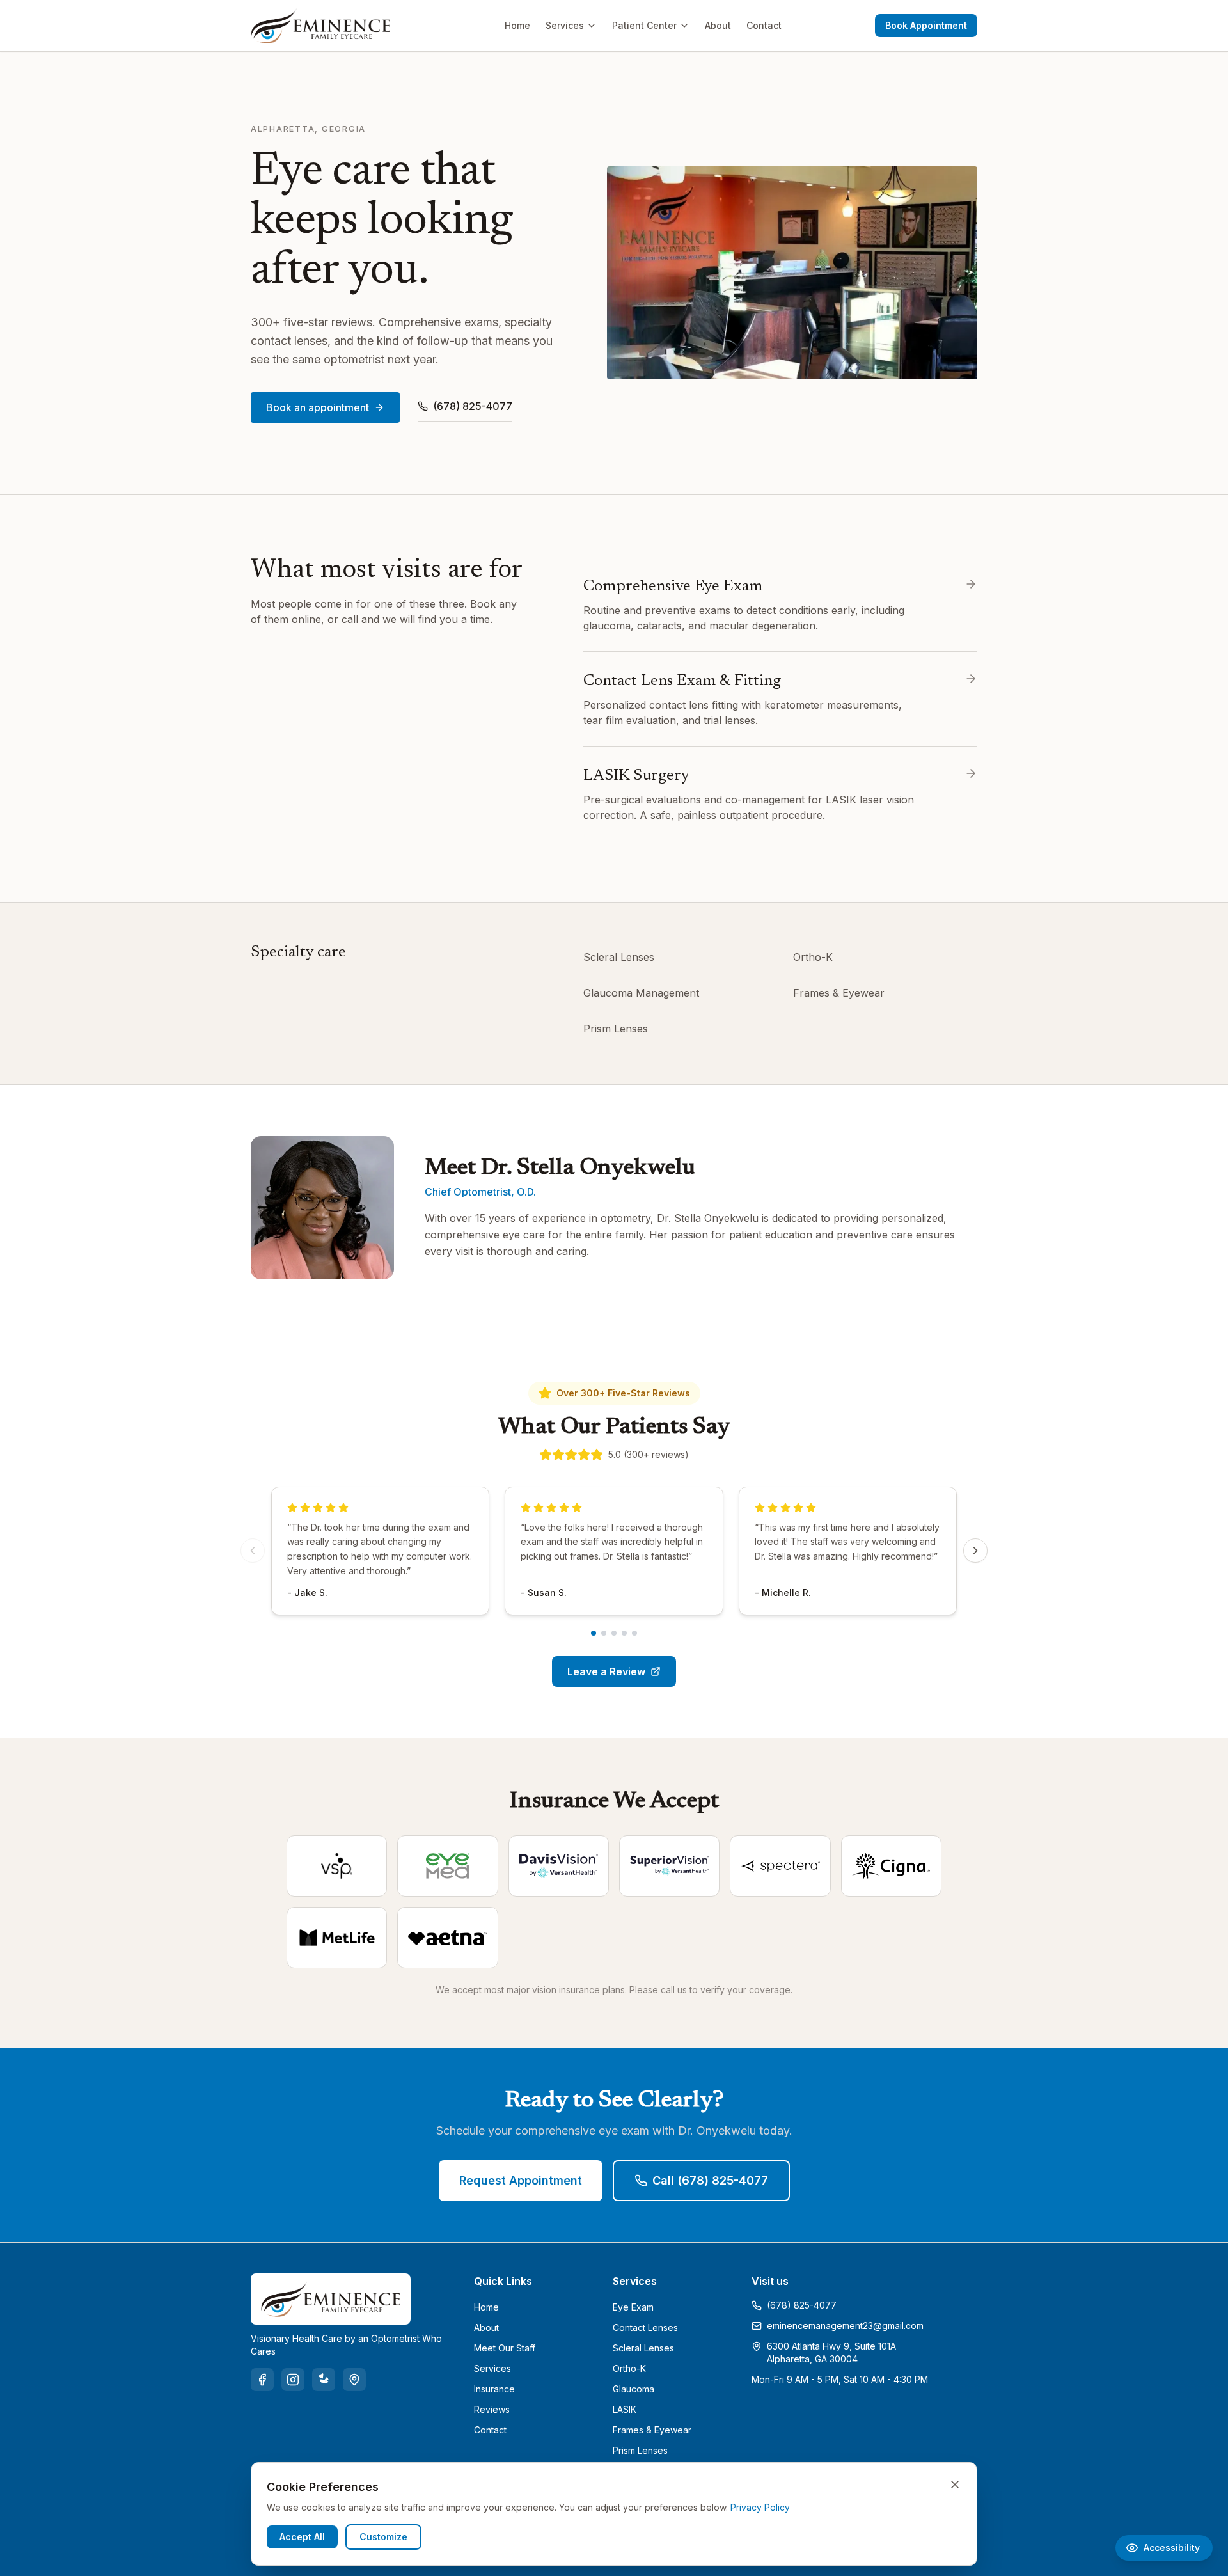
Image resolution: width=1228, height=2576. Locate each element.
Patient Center (644, 25)
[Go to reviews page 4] (624, 1633)
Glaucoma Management (641, 993)
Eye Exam (633, 2307)
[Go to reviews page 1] (594, 1633)
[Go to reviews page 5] (634, 1633)
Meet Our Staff (505, 2348)
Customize (383, 2537)
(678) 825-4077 (473, 406)
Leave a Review (606, 1671)
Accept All (302, 2537)
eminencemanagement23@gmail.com (845, 2326)
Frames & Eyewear (839, 993)
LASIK (625, 2409)
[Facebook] (262, 2380)
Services (565, 25)
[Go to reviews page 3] (614, 1633)
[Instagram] (293, 2380)
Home (517, 25)
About (718, 25)
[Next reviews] (975, 1551)
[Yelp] (324, 2380)
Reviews (492, 2409)
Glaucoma (634, 2389)
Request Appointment (521, 2180)
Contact (764, 25)
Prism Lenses (616, 1029)
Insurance (494, 2389)
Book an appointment (318, 407)
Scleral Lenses (619, 957)
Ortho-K (813, 957)
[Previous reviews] (253, 1551)
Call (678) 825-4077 (710, 2180)
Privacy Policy (760, 2507)
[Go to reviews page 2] (604, 1633)
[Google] (354, 2380)
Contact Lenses (645, 2327)
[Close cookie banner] (955, 2485)
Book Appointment (926, 25)
